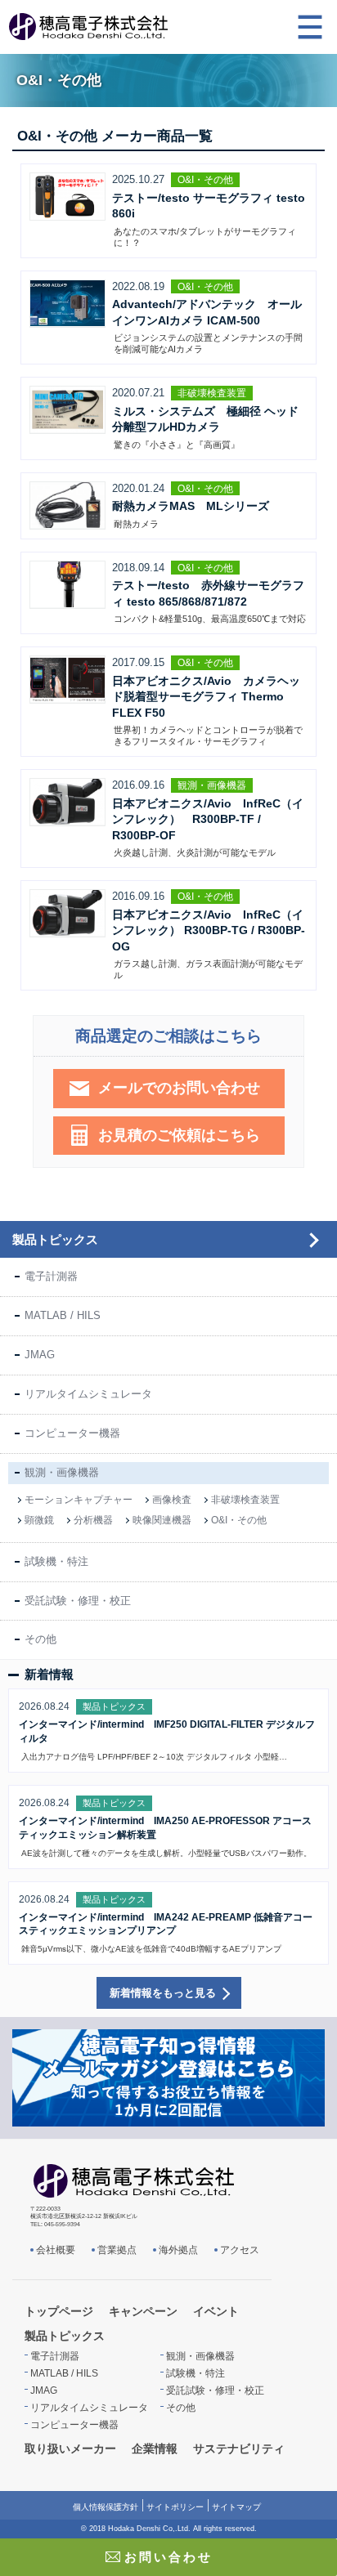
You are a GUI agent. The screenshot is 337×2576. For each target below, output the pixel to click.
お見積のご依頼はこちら (179, 1135)
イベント (216, 2311)
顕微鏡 (39, 1520)
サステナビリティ (239, 2449)
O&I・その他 (239, 1520)
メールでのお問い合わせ (179, 1088)
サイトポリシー (175, 2507)
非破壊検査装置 (245, 1500)
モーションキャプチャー (79, 1500)
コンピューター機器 (72, 1433)
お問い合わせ (168, 2557)
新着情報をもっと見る (163, 1993)
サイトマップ (236, 2507)
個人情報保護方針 (106, 2507)
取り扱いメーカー (70, 2449)
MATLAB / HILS (63, 1315)
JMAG (40, 1355)
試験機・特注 (56, 1561)
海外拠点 (178, 2250)
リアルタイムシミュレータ (88, 1394)
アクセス (240, 2250)
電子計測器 (51, 1276)
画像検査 (172, 1500)
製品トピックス (55, 1239)
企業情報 (155, 2449)
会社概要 (56, 2250)
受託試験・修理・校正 (78, 1601)
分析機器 (93, 1520)
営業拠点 (117, 2250)
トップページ (59, 2311)
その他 (40, 1639)
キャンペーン (143, 2311)
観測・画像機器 (62, 1472)
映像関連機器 (162, 1520)
